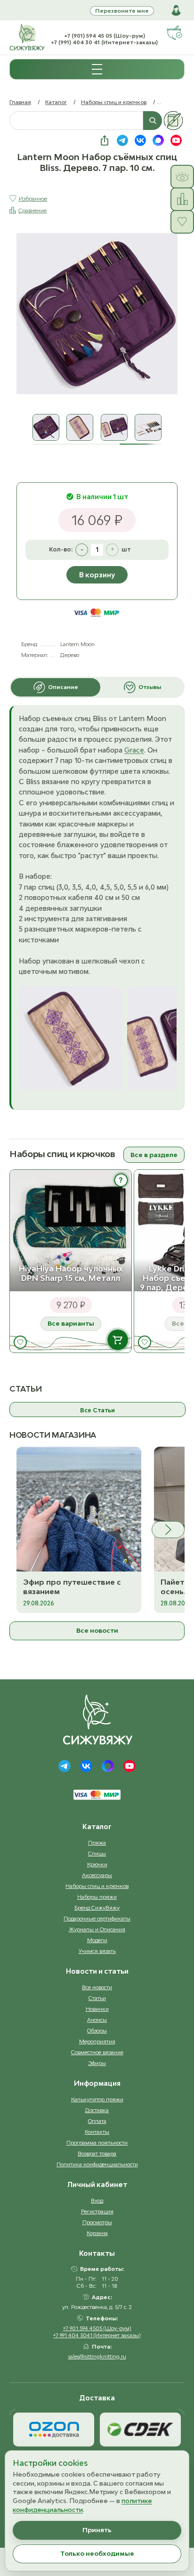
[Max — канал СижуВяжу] (158, 140)
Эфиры (97, 2063)
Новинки (97, 2009)
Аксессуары (97, 1875)
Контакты (97, 2132)
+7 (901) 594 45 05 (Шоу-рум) (105, 36)
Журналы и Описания (97, 1929)
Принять (97, 2530)
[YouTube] (129, 1766)
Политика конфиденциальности (97, 2164)
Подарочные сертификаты (97, 1918)
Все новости (97, 1630)
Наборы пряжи (97, 1897)
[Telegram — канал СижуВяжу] (122, 140)
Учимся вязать (97, 1951)
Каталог (56, 102)
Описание (63, 687)
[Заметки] (173, 121)
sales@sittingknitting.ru (97, 2356)
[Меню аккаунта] (176, 10)
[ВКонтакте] (86, 1766)
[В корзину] (117, 1340)
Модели (97, 1940)
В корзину (97, 575)
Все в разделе (154, 1155)
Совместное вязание (97, 2052)
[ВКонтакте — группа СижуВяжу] (140, 140)
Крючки (97, 1864)
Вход (97, 2200)
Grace (134, 750)
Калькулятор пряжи (97, 2099)
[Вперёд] (168, 1530)
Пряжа (97, 1843)
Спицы (97, 1853)
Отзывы (150, 687)
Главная (20, 102)
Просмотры (97, 2222)
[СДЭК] (140, 2430)
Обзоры (97, 2030)
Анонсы (97, 2020)
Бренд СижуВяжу (97, 1908)
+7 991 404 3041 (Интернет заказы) (97, 2335)
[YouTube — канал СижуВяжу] (176, 140)
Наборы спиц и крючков (114, 102)
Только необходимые (97, 2553)
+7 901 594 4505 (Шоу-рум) (97, 2328)
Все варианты (71, 1323)
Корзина (97, 2233)
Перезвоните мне (122, 11)
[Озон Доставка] (54, 2430)
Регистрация (97, 2211)
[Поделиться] (105, 140)
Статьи (97, 1998)
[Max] (108, 1766)
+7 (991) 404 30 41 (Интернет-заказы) (104, 42)
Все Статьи (97, 1410)
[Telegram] (65, 1766)
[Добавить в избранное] (20, 1342)
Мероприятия (97, 2041)
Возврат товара (97, 2153)
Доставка (97, 2110)
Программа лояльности (97, 2143)
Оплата (97, 2121)
